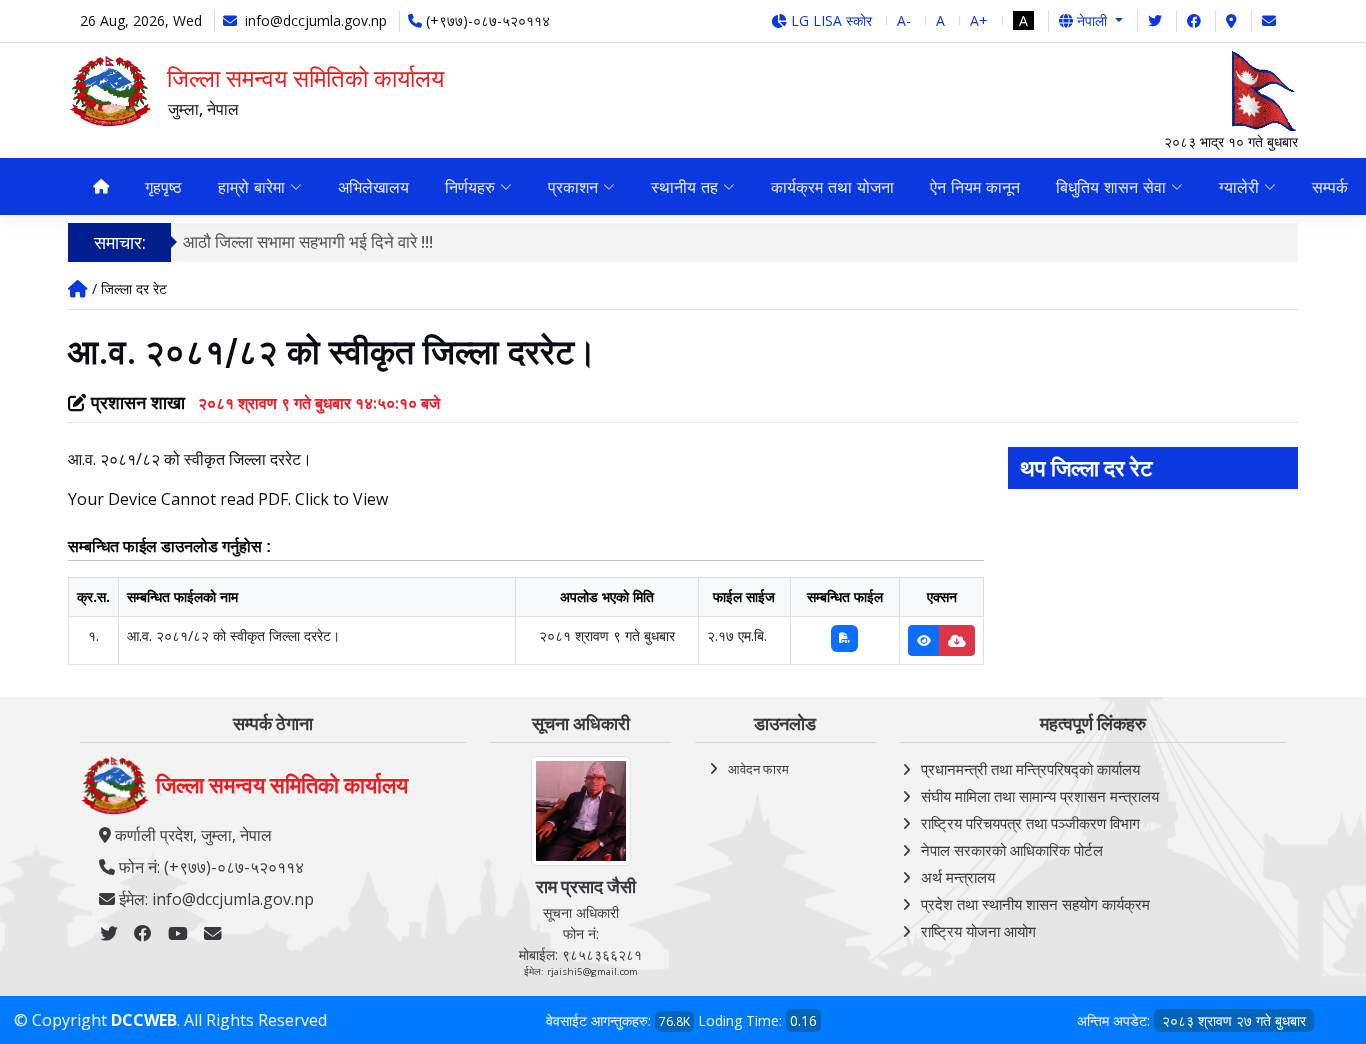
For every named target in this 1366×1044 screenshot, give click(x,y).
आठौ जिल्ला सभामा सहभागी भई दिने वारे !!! (308, 241)
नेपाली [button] (1092, 20)
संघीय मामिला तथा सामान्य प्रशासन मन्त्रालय (1040, 796)
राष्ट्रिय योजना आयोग (978, 931)
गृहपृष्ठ (163, 187)
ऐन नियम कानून (975, 187)
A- (904, 20)
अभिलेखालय (373, 187)
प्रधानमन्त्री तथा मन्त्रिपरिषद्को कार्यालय (1030, 769)
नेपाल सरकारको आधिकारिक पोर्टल (1012, 850)
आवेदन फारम (758, 769)
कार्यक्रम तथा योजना (832, 187)
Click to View (341, 499)
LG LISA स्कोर (829, 20)
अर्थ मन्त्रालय (958, 877)
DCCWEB (144, 1020)
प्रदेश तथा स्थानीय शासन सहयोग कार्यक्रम (1035, 904)
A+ (979, 20)
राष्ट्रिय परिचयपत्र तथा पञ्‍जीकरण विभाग (1030, 823)
